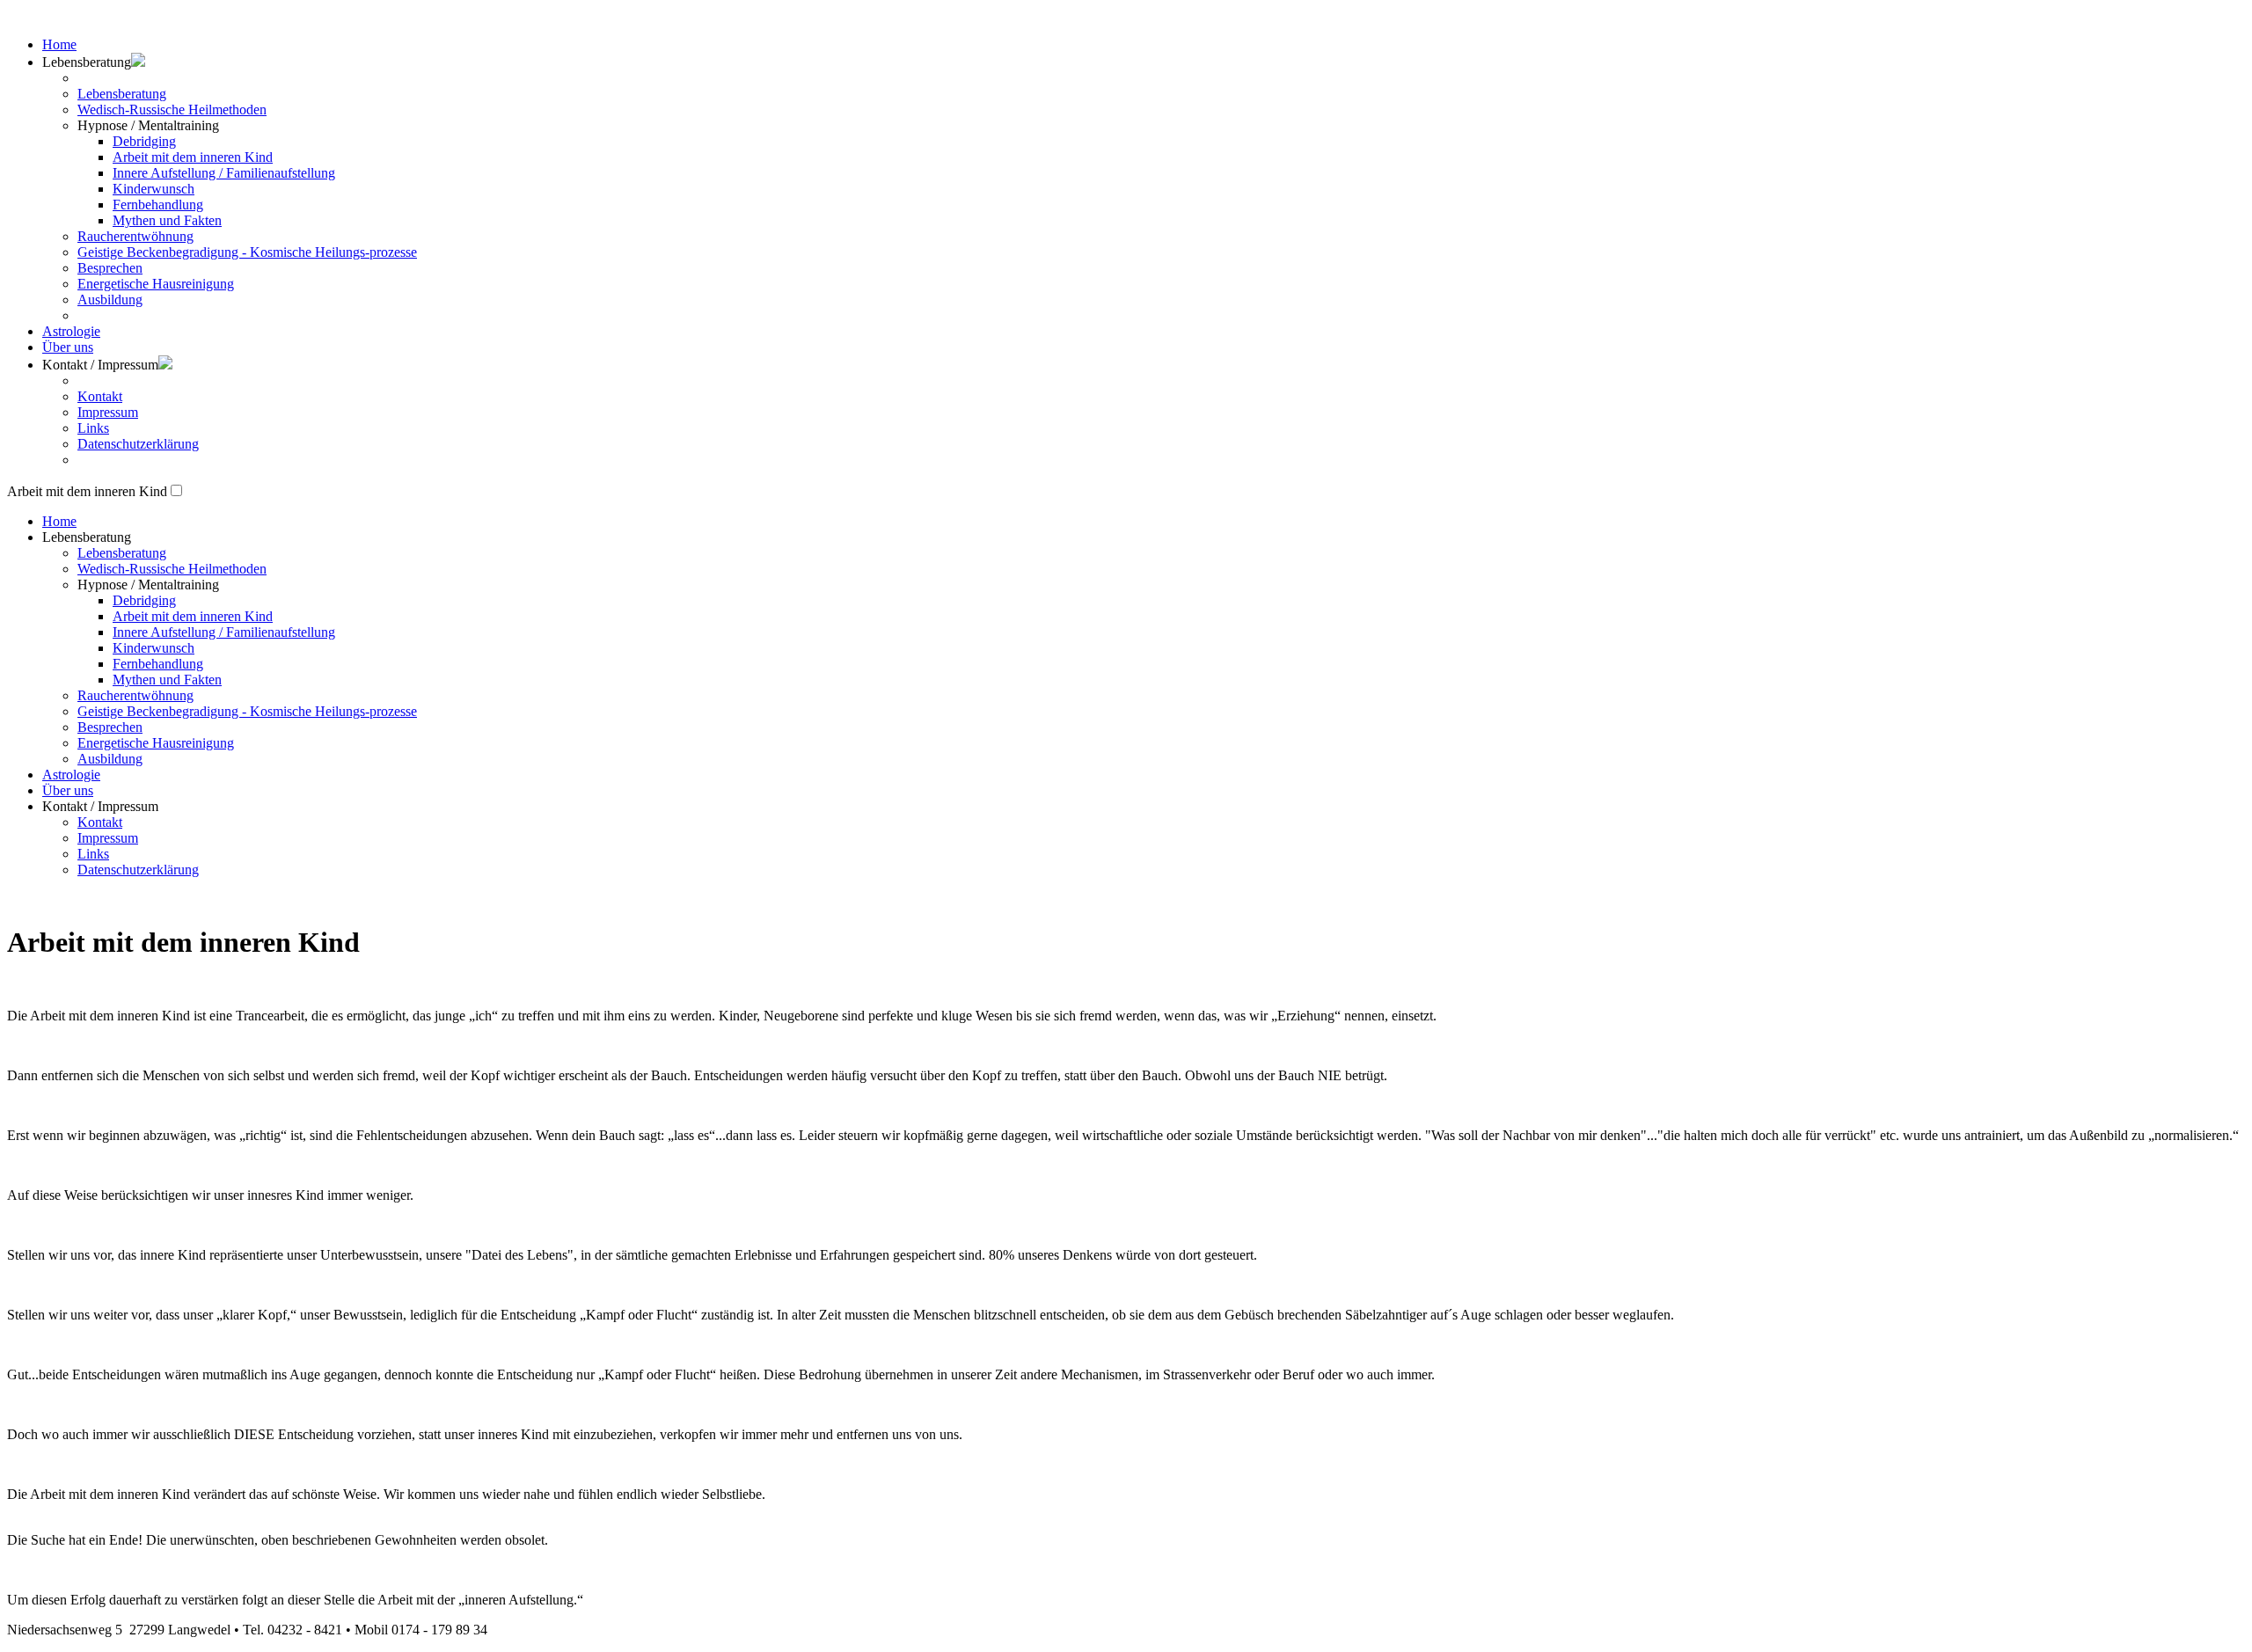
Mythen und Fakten (167, 220)
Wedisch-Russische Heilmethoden (172, 110)
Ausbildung (110, 300)
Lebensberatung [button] (87, 537)
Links (93, 428)
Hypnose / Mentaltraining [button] (148, 585)
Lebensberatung (122, 94)
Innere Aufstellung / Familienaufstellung (224, 173)
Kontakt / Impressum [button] (100, 365)
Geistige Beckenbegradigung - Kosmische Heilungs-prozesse (247, 252)
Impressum (108, 412)
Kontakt (100, 396)
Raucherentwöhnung (135, 236)
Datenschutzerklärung (138, 444)
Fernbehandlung (158, 205)
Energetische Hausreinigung (156, 284)
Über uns (68, 347)
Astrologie (71, 331)
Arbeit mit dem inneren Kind (193, 157)
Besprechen (110, 268)
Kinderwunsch (154, 189)
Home (59, 44)
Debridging (144, 141)
